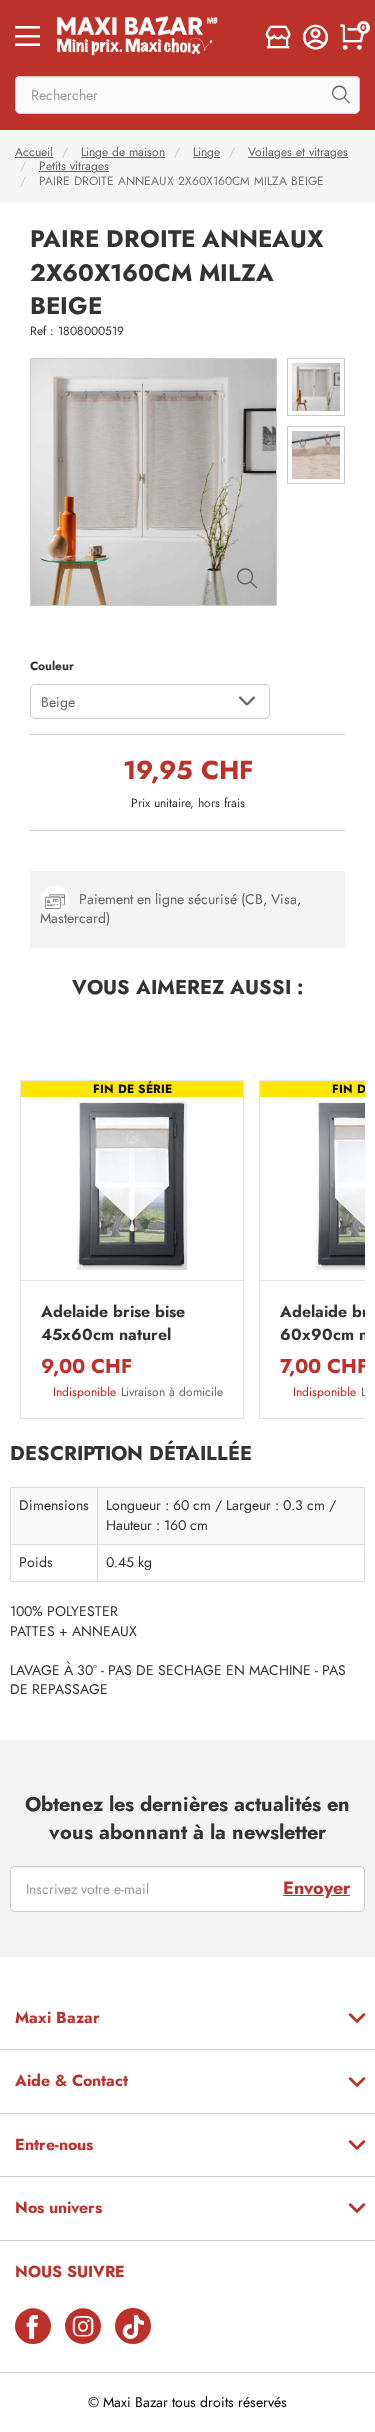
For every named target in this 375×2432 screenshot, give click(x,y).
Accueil (34, 152)
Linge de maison (123, 152)
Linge (206, 152)
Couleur (52, 666)
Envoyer (316, 1888)
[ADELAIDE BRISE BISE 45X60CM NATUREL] (132, 1185)
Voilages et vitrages (298, 152)
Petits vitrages (74, 166)
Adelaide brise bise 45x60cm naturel (113, 1323)
